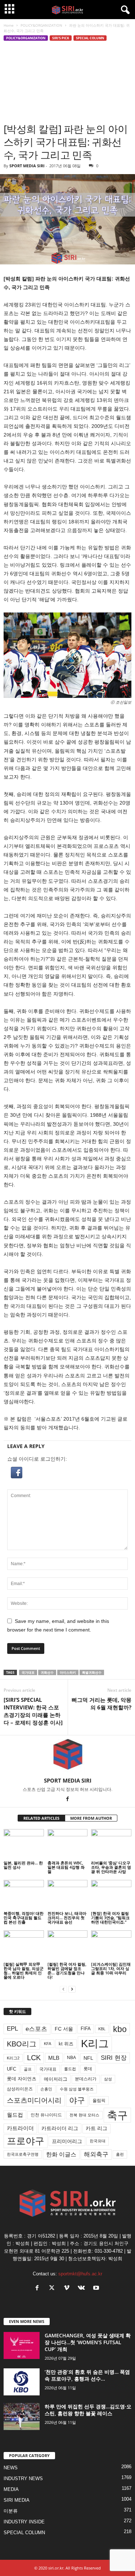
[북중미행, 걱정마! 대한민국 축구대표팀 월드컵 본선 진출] (24, 1895)
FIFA (86, 2029)
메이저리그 (56, 2079)
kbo (120, 2029)
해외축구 (96, 2154)
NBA (71, 2058)
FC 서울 (64, 2029)
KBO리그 (22, 2044)
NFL (88, 2058)
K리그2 (13, 2058)
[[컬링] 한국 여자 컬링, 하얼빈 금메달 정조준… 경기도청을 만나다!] (68, 1945)
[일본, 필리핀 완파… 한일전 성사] (24, 1844)
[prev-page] (63, 1989)
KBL (102, 2029)
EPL (12, 2029)
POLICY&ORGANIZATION (41, 25)
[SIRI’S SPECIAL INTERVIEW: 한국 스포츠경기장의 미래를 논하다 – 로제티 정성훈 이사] (33, 1711)
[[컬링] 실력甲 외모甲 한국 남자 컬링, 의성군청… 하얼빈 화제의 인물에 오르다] (24, 1945)
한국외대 (98, 2141)
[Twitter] (53, 2289)
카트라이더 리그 (60, 2128)
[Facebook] (68, 1800)
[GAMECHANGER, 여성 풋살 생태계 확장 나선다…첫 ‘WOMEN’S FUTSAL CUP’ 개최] (22, 2345)
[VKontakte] (83, 2289)
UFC (12, 2069)
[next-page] (72, 1989)
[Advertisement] (67, 82)
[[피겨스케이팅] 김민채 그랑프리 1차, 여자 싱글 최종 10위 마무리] (111, 1945)
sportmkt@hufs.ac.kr (80, 2274)
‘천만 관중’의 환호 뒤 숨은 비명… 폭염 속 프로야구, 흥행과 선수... (87, 2375)
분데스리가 (86, 2079)
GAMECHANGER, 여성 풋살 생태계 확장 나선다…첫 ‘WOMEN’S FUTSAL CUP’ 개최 (88, 2342)
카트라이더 (20, 2128)
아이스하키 (68, 1672)
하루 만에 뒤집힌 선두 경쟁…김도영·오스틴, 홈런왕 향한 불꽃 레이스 (88, 2410)
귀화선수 (47, 1672)
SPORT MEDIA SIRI (27, 166)
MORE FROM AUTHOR (91, 1818)
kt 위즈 (66, 2044)
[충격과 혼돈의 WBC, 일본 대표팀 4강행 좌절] (68, 1844)
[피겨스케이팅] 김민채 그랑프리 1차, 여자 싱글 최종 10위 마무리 (111, 1968)
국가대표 (28, 1672)
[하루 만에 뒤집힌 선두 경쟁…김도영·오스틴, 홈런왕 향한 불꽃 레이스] (22, 2416)
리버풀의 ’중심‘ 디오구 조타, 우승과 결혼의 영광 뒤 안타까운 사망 (111, 1867)
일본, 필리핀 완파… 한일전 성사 (23, 1865)
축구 (117, 2115)
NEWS (11, 2468)
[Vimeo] (68, 2289)
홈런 (120, 2154)
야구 (77, 2100)
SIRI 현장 (114, 2058)
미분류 (11, 2511)
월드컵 (15, 2115)
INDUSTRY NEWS (23, 2478)
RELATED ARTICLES (41, 1818)
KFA (48, 2044)
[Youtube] (97, 2289)
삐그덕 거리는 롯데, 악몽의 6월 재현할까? (102, 1703)
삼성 (108, 2079)
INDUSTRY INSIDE (24, 2522)
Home (9, 25)
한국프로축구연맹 (23, 2154)
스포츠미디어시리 (34, 2100)
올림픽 (99, 2100)
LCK (34, 2058)
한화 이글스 (61, 2154)
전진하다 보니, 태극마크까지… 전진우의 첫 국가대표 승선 (67, 1918)
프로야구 (26, 2141)
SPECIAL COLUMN (90, 38)
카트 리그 (96, 2128)
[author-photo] (67, 1756)
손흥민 (46, 2089)
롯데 (88, 2069)
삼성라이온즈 (20, 2089)
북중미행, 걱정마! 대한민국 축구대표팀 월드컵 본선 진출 (24, 1918)
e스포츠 (36, 2029)
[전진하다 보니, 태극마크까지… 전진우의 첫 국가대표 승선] (68, 1895)
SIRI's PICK (61, 38)
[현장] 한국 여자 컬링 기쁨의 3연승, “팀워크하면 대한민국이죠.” (110, 1918)
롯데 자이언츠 (22, 2079)
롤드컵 (70, 2069)
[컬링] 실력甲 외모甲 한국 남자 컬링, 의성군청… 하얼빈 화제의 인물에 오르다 (24, 1971)
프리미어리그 (67, 2141)
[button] (67, 1473)
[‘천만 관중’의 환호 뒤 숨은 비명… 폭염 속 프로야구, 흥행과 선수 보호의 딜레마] (22, 2382)
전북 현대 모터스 (84, 2115)
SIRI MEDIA (17, 2500)
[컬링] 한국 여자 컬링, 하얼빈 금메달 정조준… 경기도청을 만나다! (67, 1971)
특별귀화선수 (92, 1672)
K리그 (95, 2044)
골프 (28, 2069)
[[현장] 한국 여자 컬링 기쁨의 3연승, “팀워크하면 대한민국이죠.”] (111, 1895)
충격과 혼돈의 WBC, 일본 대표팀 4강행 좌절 (66, 1867)
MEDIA (11, 2489)
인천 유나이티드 (46, 2115)
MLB (54, 2058)
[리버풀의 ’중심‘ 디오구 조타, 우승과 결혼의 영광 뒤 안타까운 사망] (111, 1844)
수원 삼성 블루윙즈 (77, 2089)
